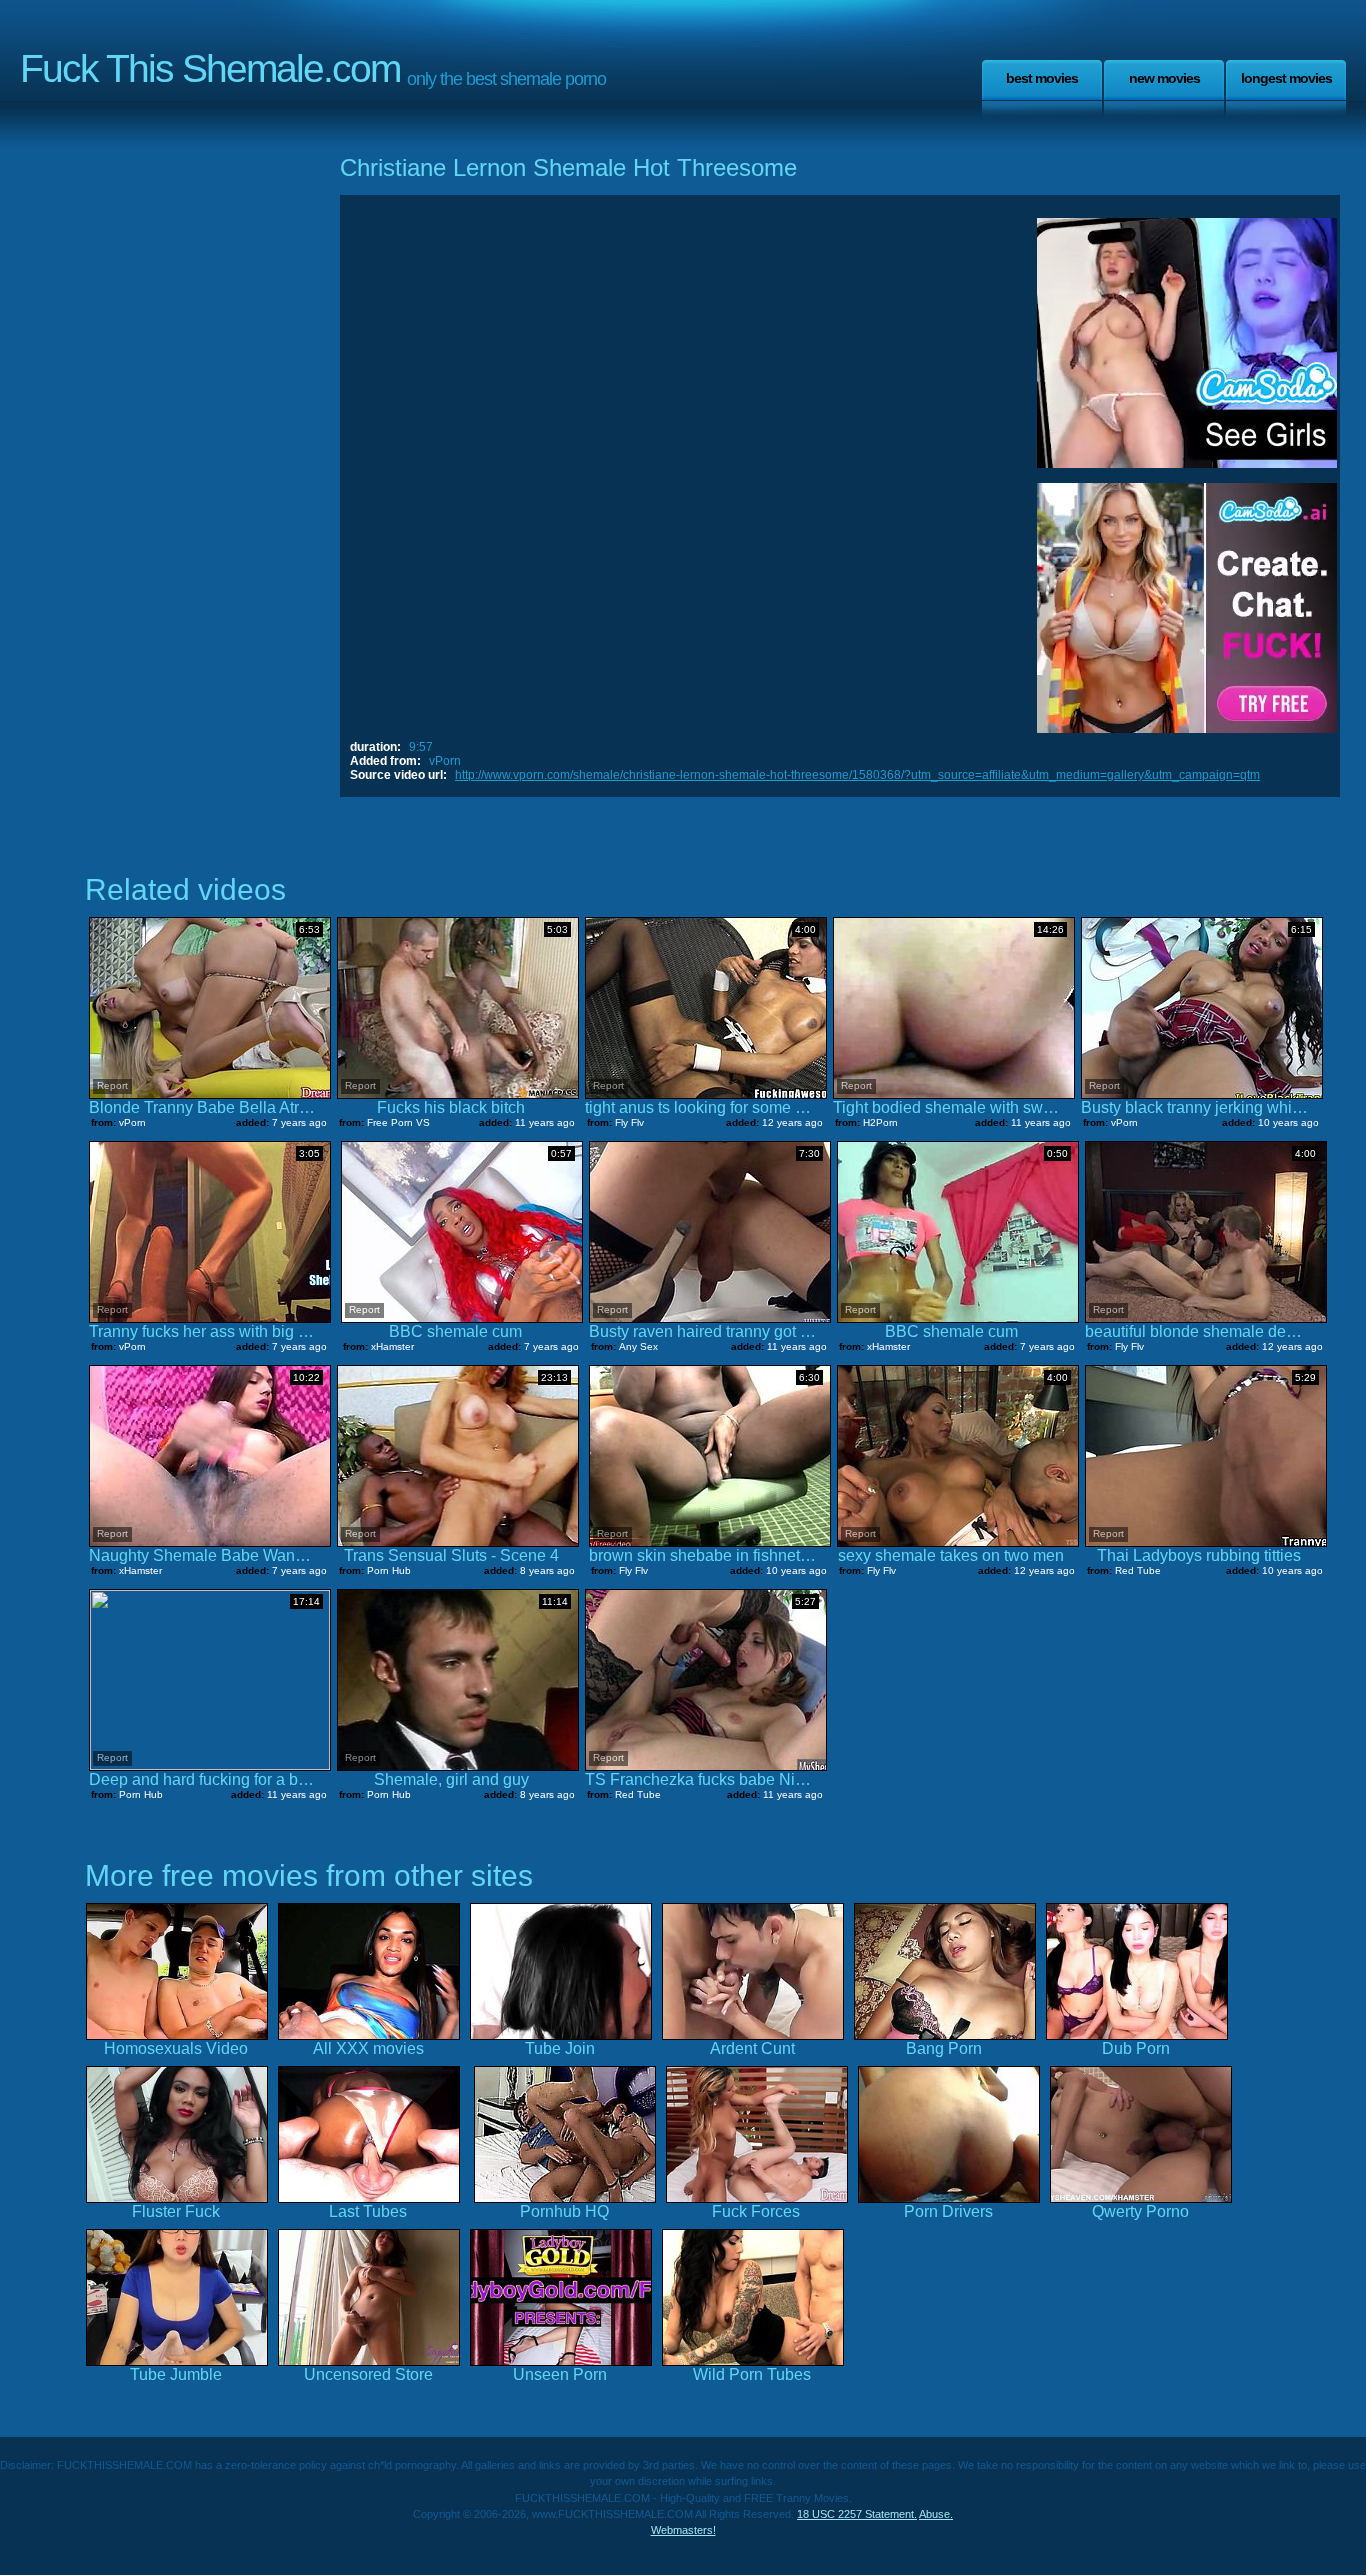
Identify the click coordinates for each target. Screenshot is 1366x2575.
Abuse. (936, 2514)
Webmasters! (683, 2530)
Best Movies (1042, 78)
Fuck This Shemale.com (210, 68)
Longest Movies (1286, 78)
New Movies (1164, 78)
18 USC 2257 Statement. (857, 2514)
